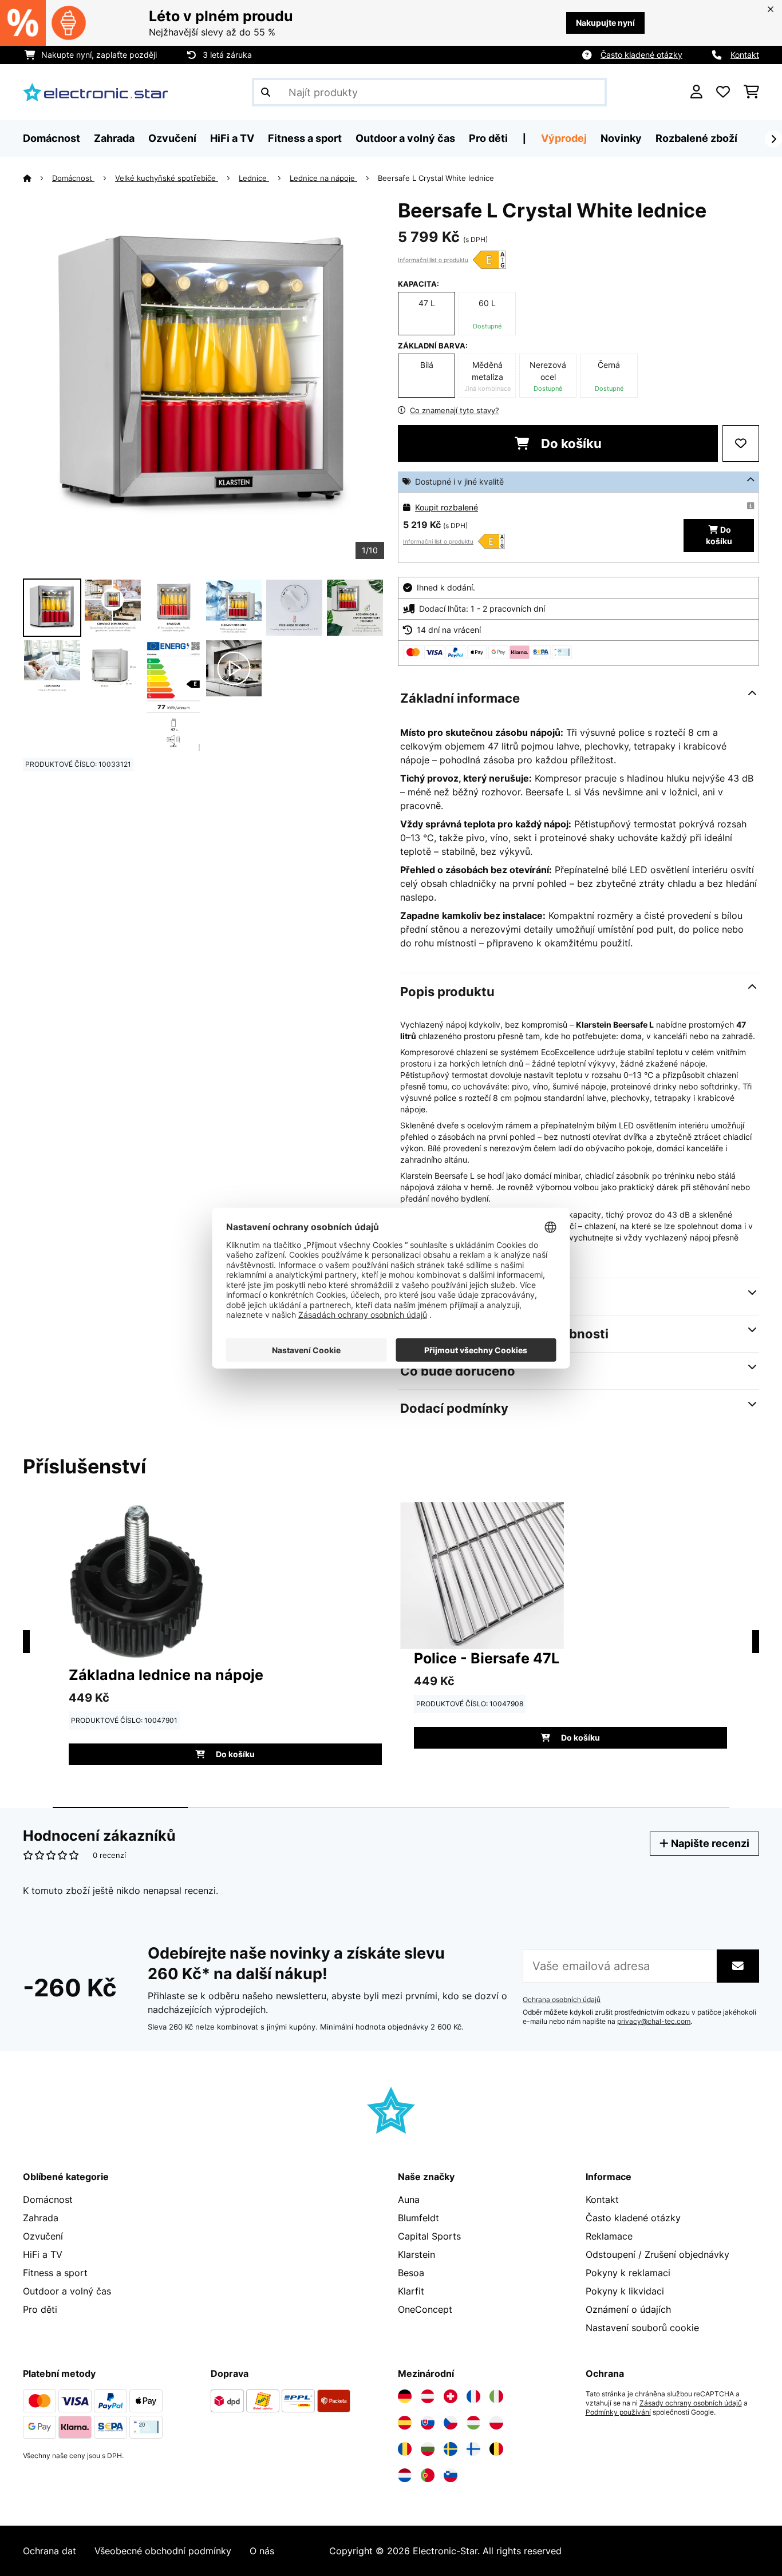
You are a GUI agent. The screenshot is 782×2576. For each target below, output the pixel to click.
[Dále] (773, 139)
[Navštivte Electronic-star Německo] (405, 2396)
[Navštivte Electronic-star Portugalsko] (428, 2475)
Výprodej (564, 138)
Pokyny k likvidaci (625, 2291)
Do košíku (570, 443)
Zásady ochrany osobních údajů (691, 2403)
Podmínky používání (618, 2412)
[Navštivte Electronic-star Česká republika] (451, 2423)
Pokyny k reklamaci (628, 2273)
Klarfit (411, 2291)
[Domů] (37, 178)
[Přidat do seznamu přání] (741, 443)
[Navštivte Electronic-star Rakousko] (428, 2396)
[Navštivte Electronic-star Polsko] (496, 2423)
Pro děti (40, 2309)
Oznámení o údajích (628, 2309)
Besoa (411, 2273)
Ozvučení (43, 2236)
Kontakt (745, 55)
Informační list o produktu (433, 260)
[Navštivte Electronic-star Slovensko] (428, 2423)
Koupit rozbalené (447, 507)
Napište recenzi (709, 1843)
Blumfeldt (418, 2218)
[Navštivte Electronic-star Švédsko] (451, 2449)
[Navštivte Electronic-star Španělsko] (405, 2423)
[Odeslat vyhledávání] (266, 92)
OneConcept (425, 2309)
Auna (409, 2199)
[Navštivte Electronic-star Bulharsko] (428, 2449)
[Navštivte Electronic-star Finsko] (473, 2449)
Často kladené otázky (641, 55)
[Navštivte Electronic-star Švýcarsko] (451, 2396)
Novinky (621, 138)
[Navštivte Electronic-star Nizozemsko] (405, 2475)
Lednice (254, 178)
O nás (262, 2551)
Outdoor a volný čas (67, 2291)
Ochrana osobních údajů (562, 2000)
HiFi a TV (43, 2254)
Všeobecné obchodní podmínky (163, 2551)
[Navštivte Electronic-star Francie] (473, 2396)
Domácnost (73, 178)
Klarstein (416, 2254)
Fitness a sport (55, 2273)
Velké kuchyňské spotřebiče (167, 178)
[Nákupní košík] (751, 92)
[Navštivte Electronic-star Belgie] (496, 2449)
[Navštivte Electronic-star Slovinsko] (451, 2475)
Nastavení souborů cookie (642, 2328)
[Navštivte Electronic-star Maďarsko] (473, 2423)
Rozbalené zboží (696, 138)
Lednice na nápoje (323, 178)
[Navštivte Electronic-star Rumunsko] (405, 2449)
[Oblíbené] (723, 92)
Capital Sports (429, 2236)
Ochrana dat (50, 2551)
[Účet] (696, 92)
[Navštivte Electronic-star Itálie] (496, 2396)
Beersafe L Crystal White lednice (436, 178)
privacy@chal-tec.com (654, 2022)
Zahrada (41, 2218)
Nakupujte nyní (605, 23)
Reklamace (609, 2236)
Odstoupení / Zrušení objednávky (657, 2254)
